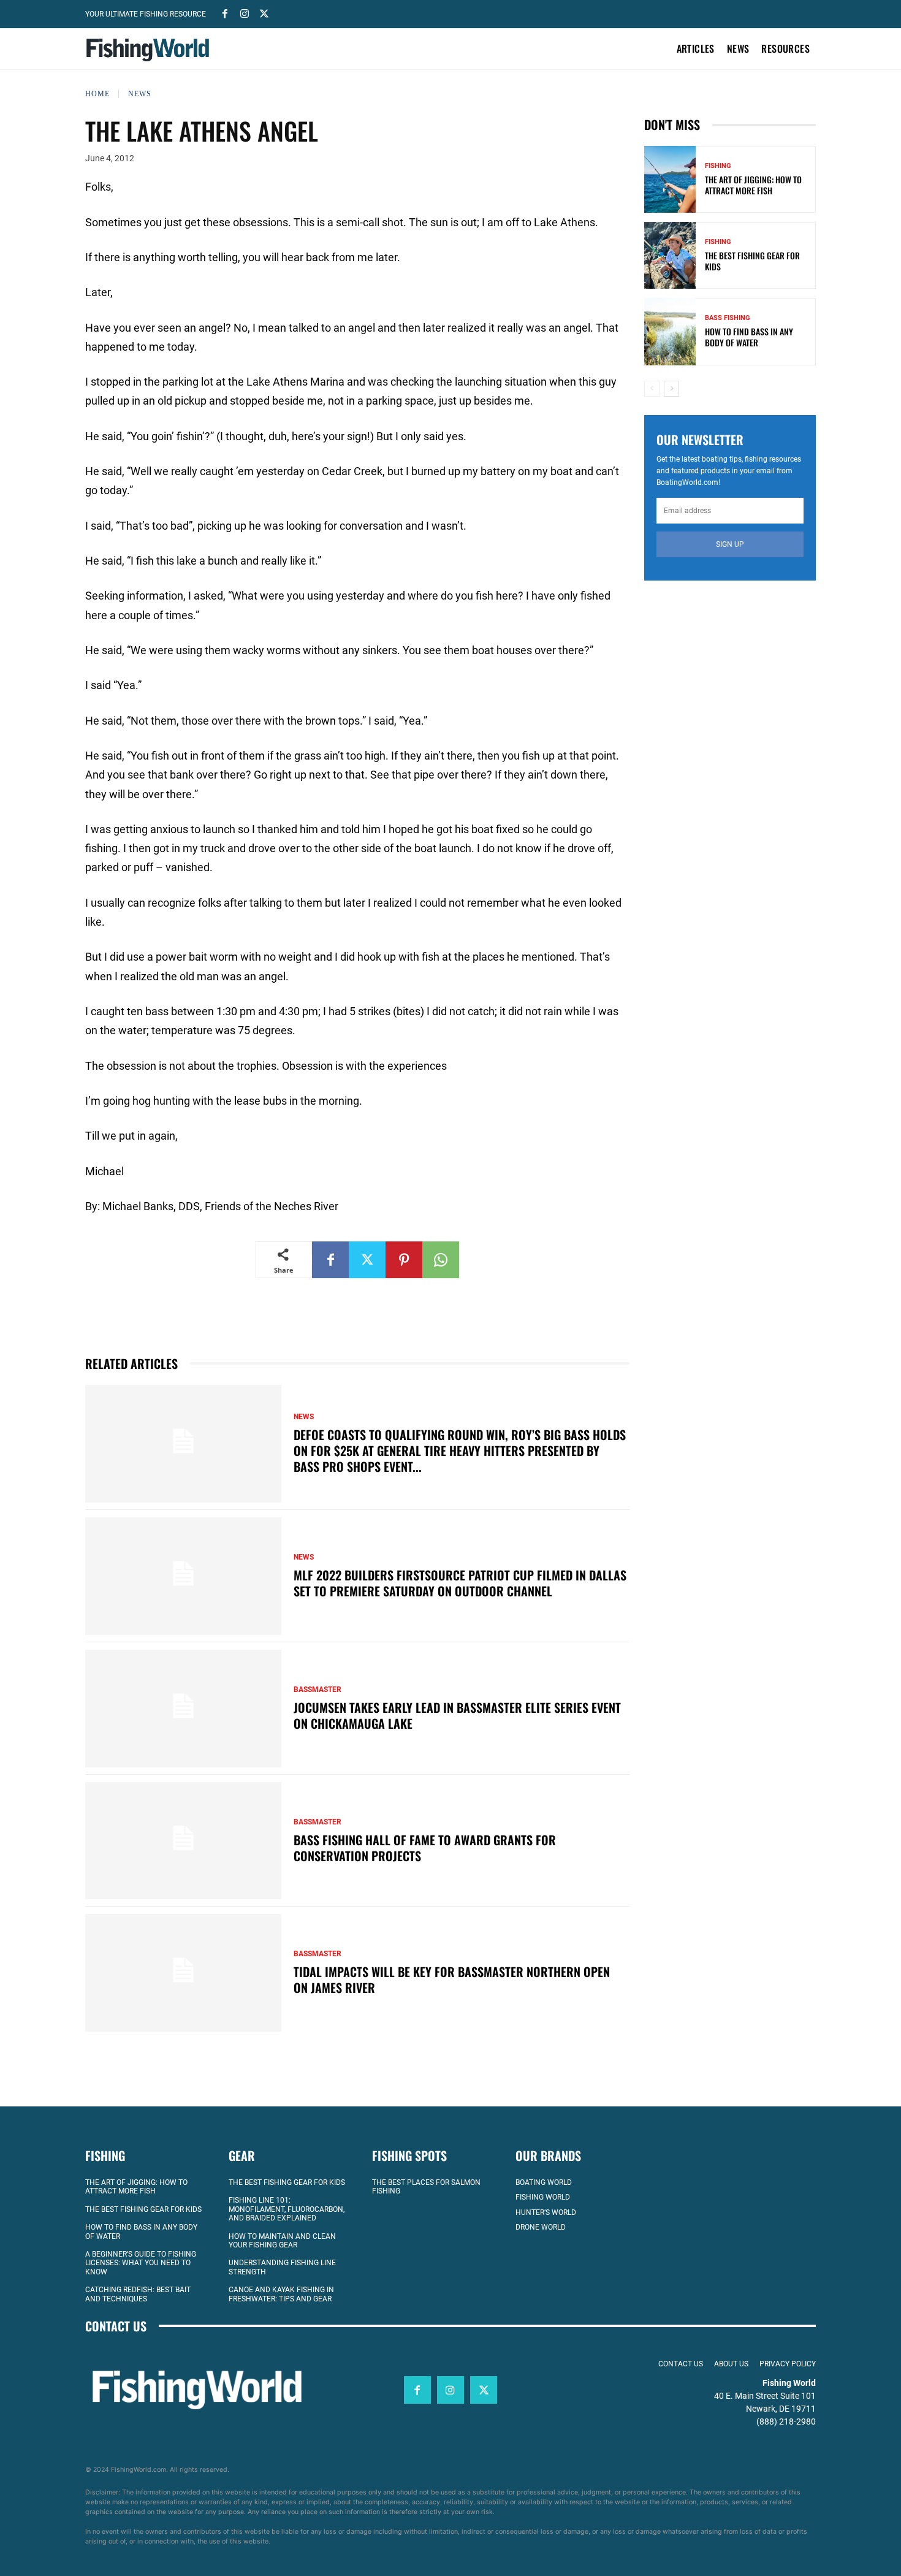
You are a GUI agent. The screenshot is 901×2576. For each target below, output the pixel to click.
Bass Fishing (728, 318)
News (140, 94)
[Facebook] (225, 13)
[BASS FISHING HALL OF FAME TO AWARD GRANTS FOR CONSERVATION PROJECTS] (183, 1841)
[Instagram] (245, 13)
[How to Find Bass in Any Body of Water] (670, 331)
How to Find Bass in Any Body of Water (749, 337)
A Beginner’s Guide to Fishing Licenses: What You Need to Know (141, 2263)
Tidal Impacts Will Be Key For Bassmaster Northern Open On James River (452, 1980)
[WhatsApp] (441, 1260)
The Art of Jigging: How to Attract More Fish (753, 185)
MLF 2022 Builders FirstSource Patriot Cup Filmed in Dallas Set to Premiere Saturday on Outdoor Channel (460, 1583)
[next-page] (671, 389)
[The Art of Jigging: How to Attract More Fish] (670, 179)
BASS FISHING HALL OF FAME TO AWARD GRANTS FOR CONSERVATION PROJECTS (425, 1848)
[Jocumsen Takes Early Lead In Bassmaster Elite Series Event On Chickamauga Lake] (183, 1709)
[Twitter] (264, 13)
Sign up (730, 544)
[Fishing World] (151, 50)
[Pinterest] (404, 1260)
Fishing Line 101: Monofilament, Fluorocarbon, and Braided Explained (287, 2210)
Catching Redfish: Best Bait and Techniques (138, 2294)
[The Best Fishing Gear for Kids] (670, 255)
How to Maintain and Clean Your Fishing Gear (282, 2241)
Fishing (718, 166)
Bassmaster (317, 1690)
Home (97, 94)
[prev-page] (652, 389)
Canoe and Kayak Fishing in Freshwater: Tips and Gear (281, 2294)
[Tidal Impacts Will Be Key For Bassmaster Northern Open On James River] (183, 1973)
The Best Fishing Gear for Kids (752, 261)
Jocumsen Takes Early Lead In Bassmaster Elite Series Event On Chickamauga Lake (457, 1715)
